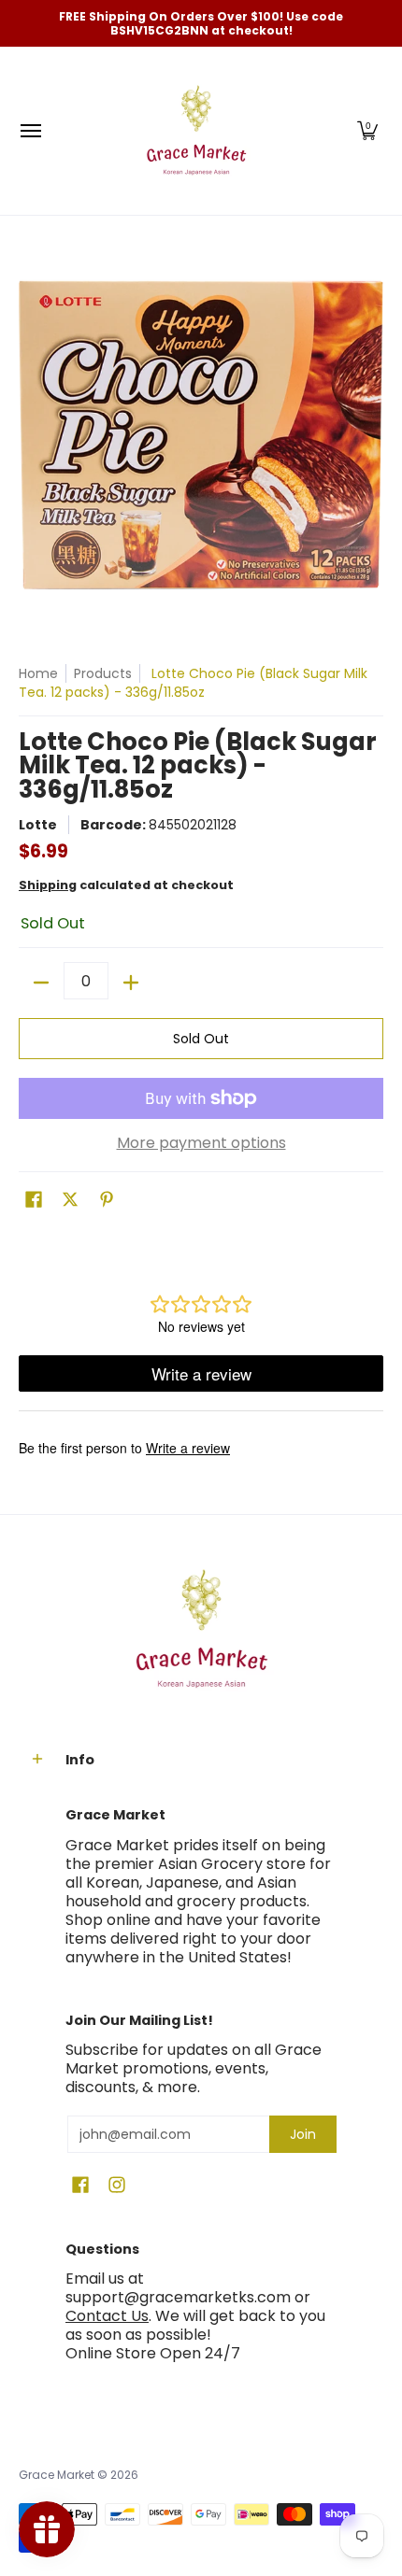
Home (38, 673)
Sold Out (201, 1039)
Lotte (38, 825)
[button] (367, 131)
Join (303, 2134)
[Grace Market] (196, 131)
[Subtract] (41, 983)
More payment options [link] (201, 1143)
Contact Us (107, 2316)
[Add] (131, 983)
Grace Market (57, 2475)
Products (103, 673)
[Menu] (30, 131)
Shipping (48, 885)
